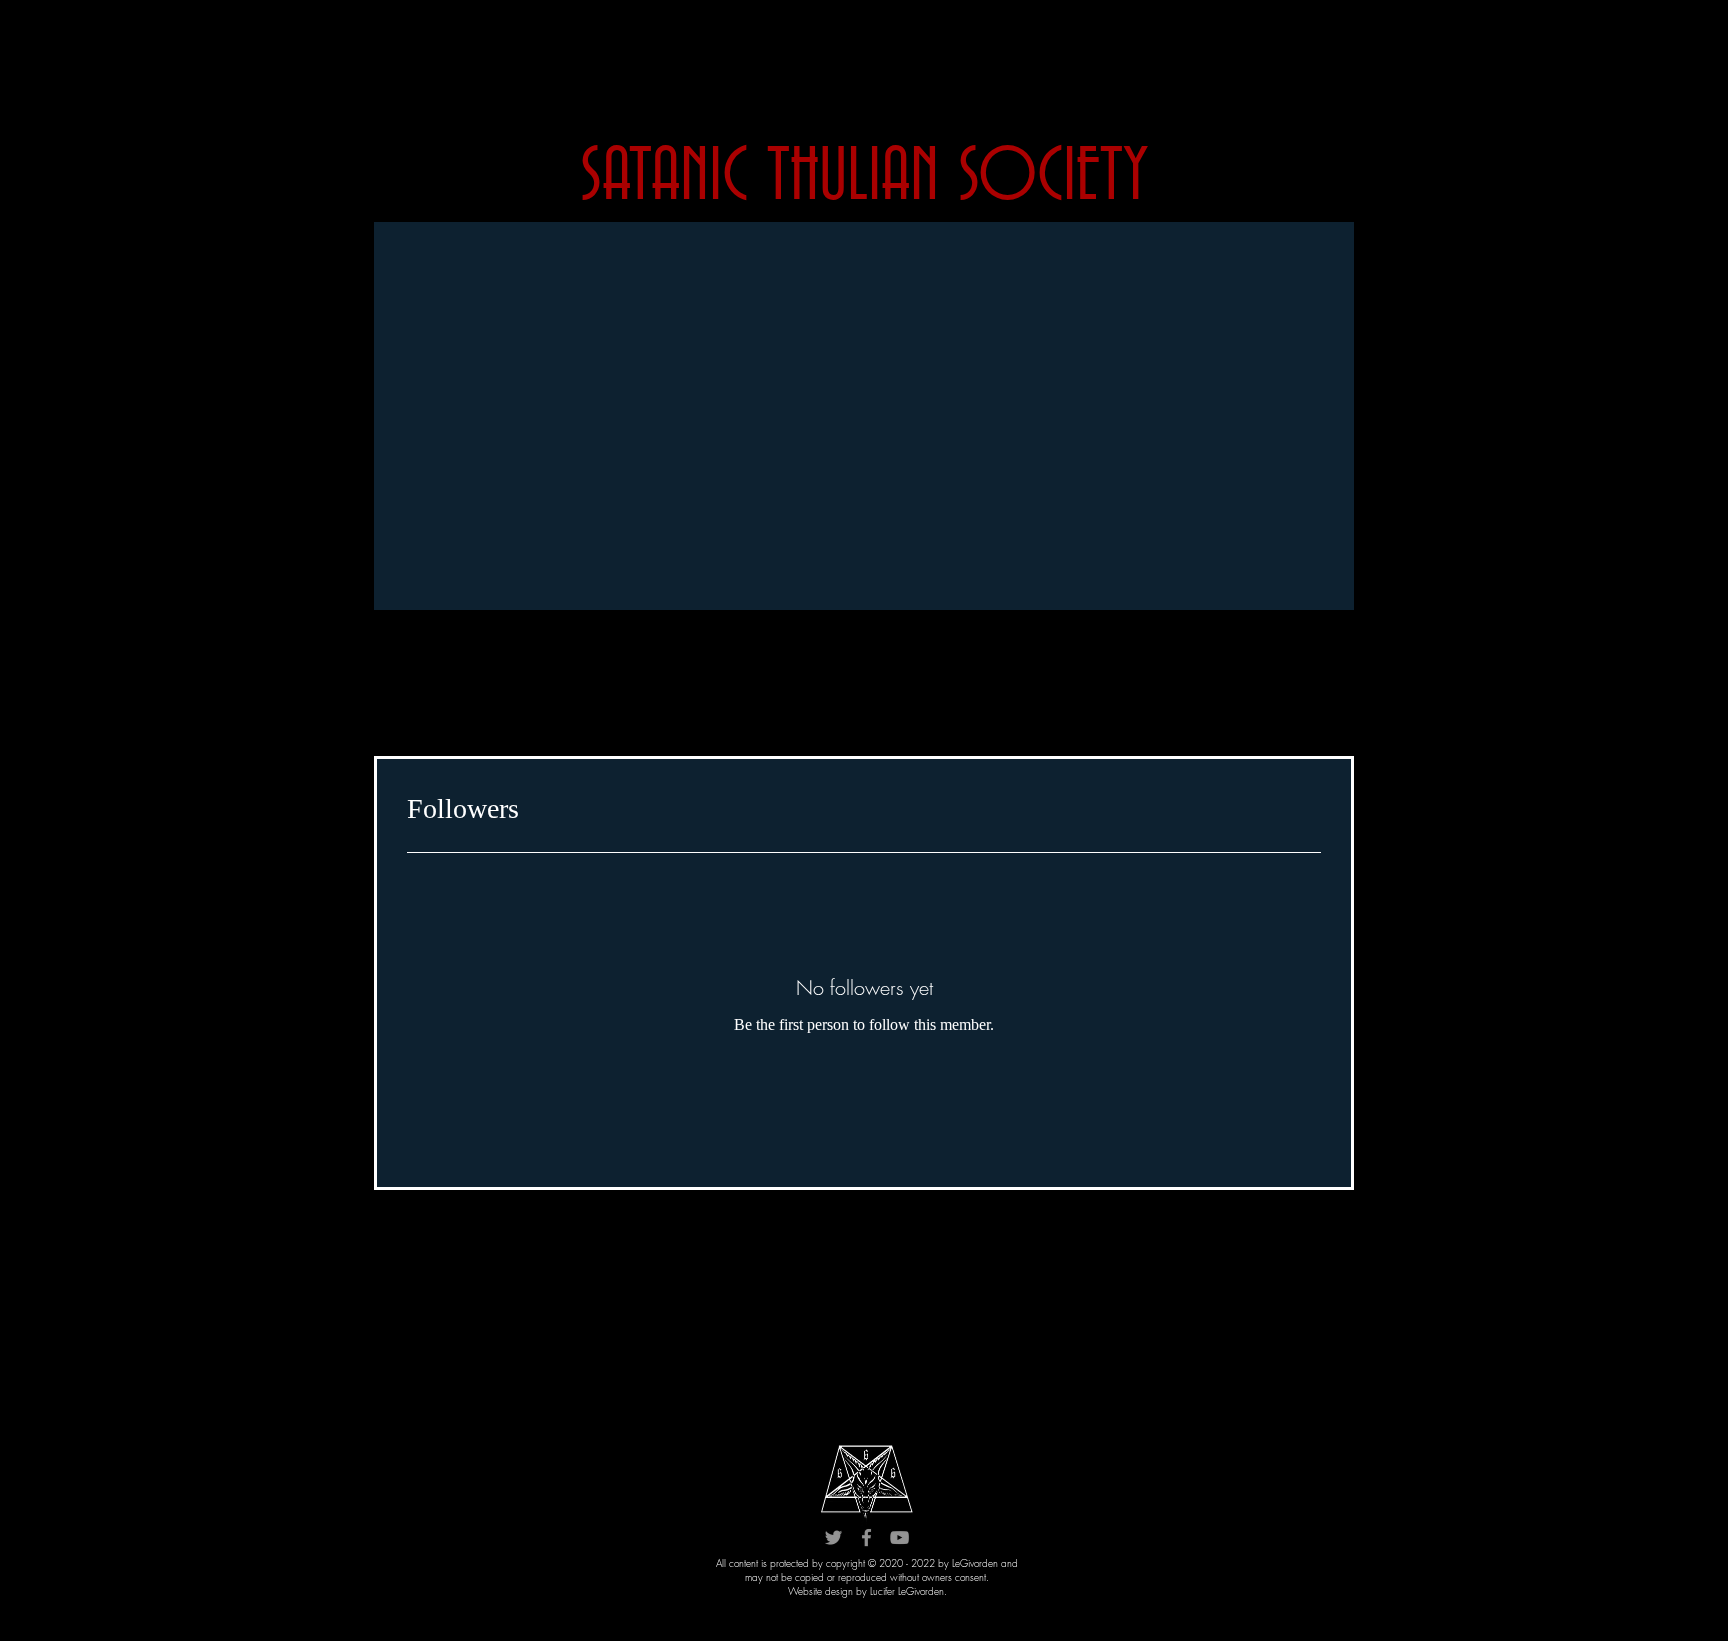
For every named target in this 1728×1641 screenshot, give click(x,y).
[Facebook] (866, 1537)
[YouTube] (899, 1537)
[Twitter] (833, 1537)
